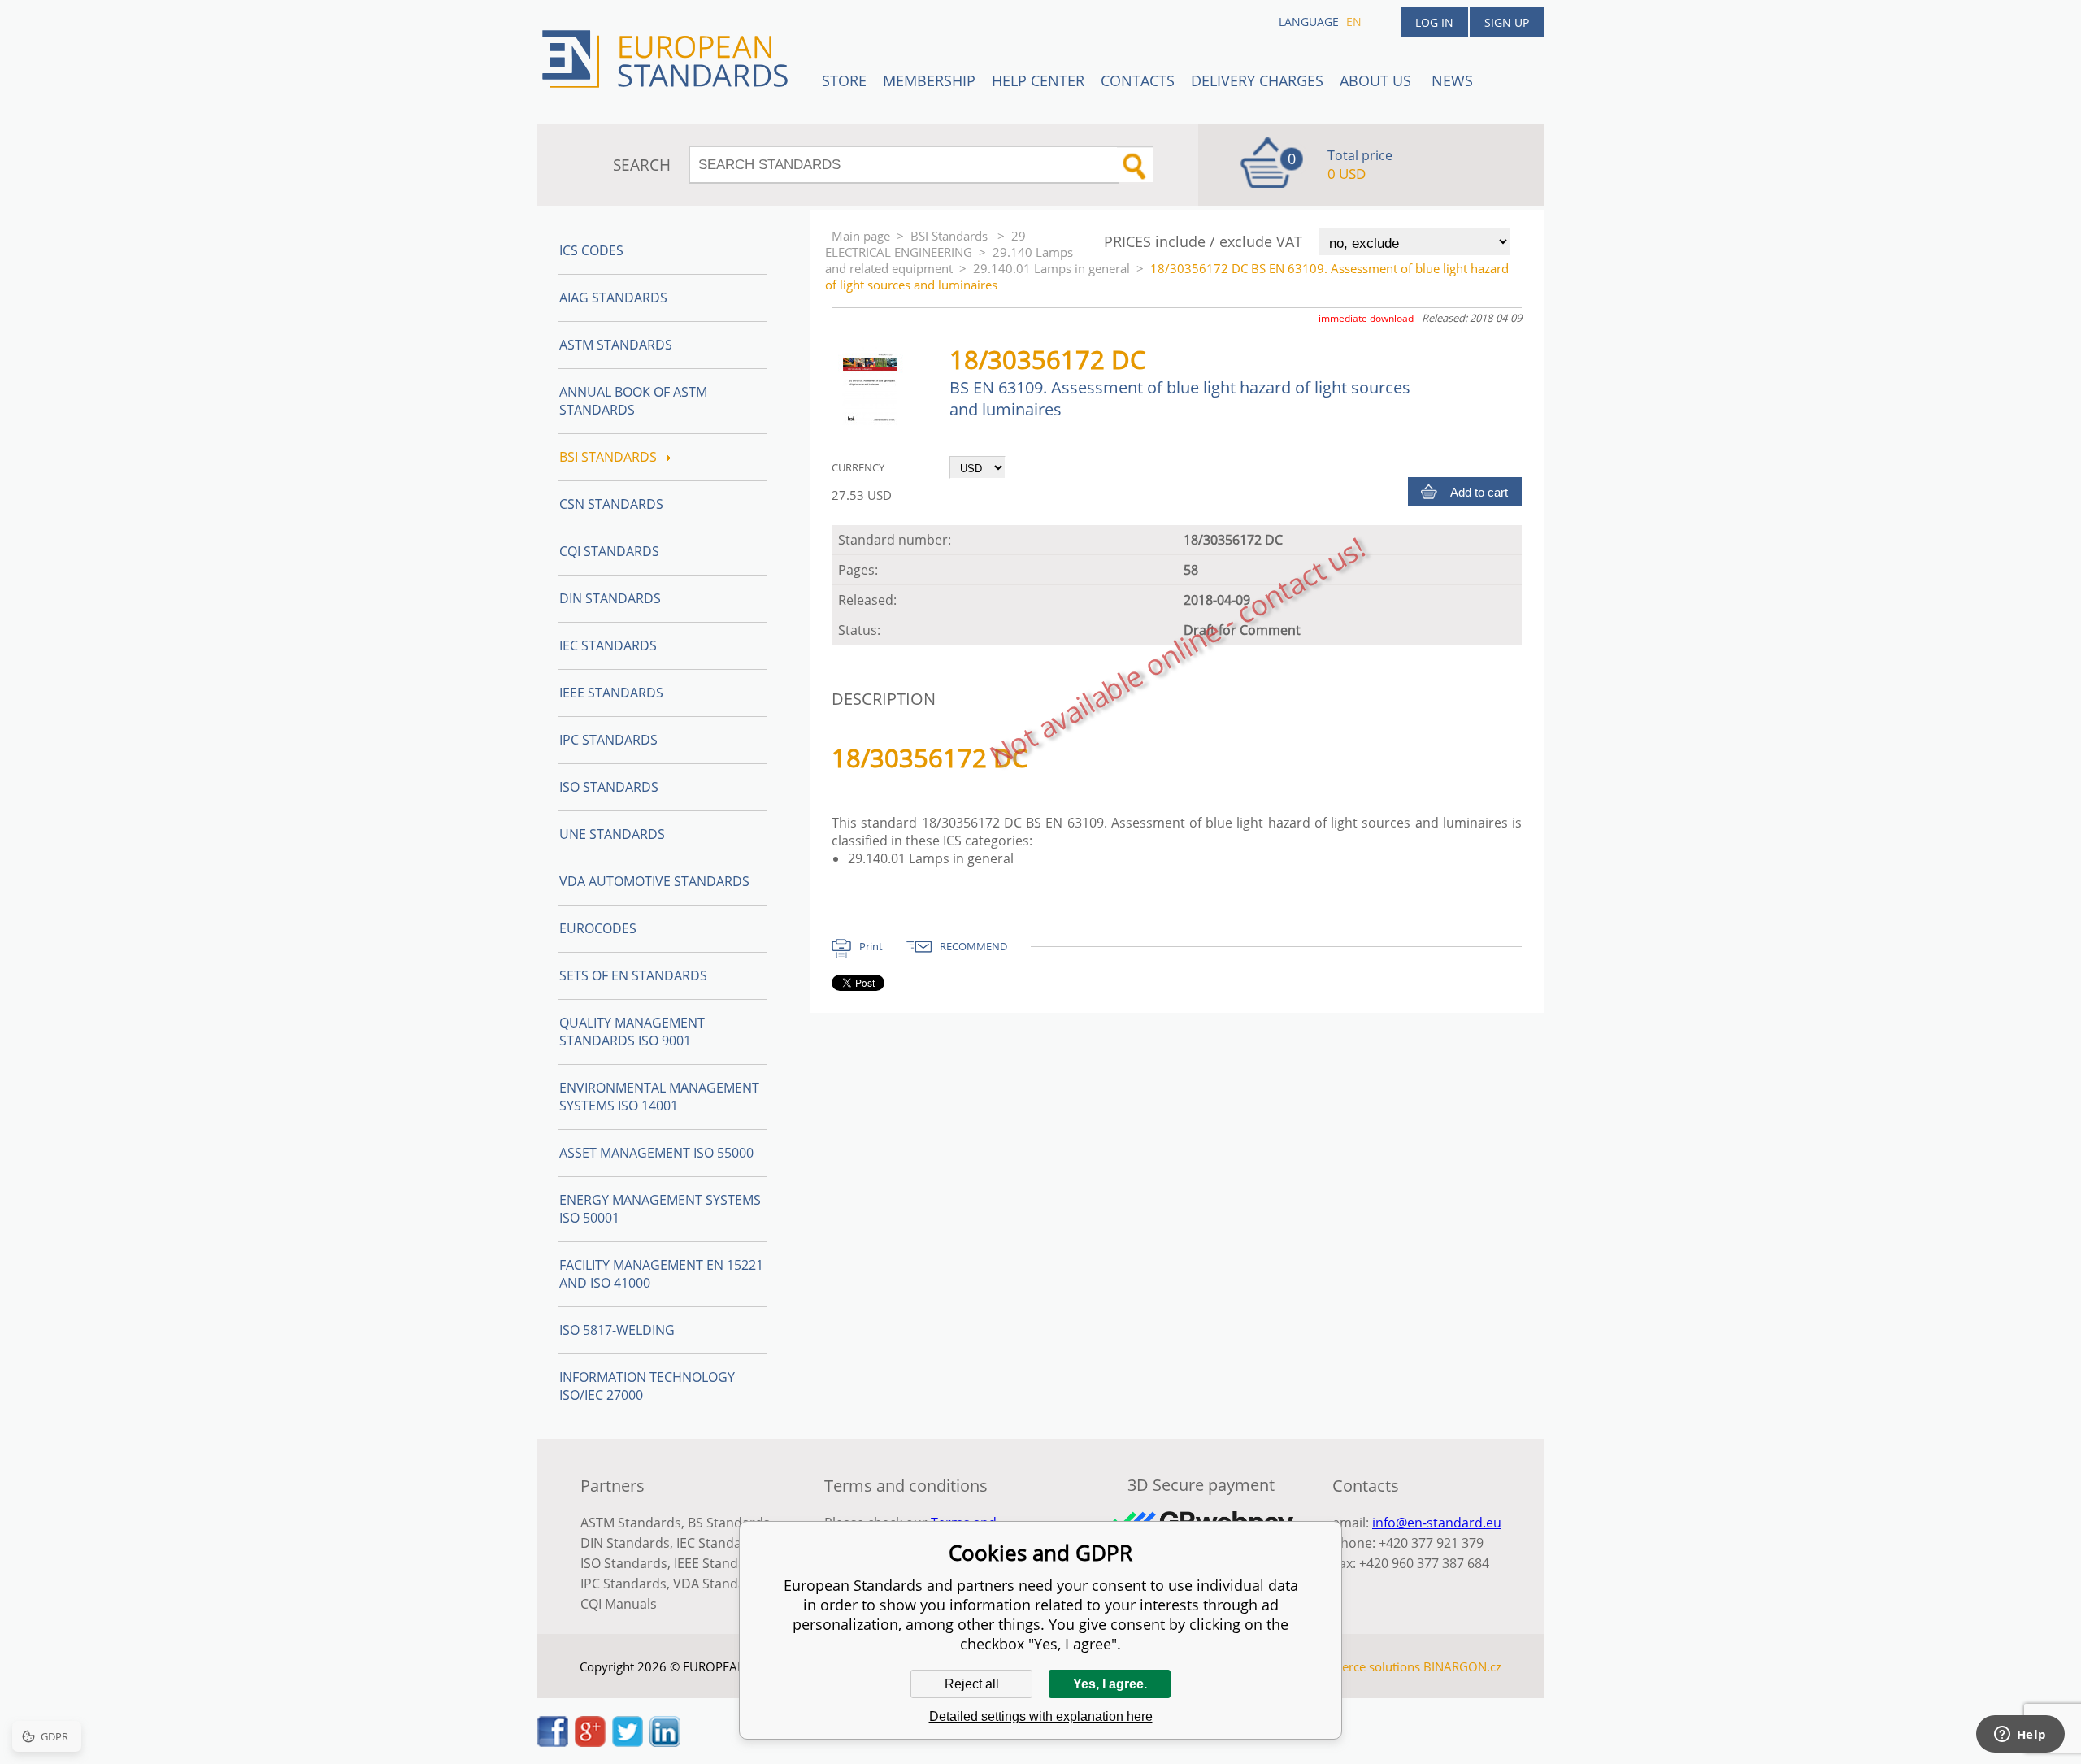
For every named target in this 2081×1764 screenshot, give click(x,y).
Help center (1038, 80)
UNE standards (612, 834)
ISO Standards (609, 787)
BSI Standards (951, 236)
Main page (861, 236)
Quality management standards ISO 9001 (632, 1032)
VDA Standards (719, 1584)
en (1354, 22)
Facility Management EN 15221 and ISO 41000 (661, 1274)
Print (871, 946)
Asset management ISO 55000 (656, 1153)
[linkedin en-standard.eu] (665, 1742)
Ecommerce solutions (1360, 1666)
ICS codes (591, 250)
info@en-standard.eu (1437, 1523)
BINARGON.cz (1462, 1666)
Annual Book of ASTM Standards (633, 401)
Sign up (1507, 22)
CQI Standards (609, 551)
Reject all (972, 1684)
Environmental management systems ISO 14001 (659, 1097)
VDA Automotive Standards (654, 881)
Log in (1434, 22)
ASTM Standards (616, 345)
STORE (844, 80)
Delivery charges (1257, 80)
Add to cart (1479, 492)
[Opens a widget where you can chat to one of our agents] (2020, 1736)
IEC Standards (608, 645)
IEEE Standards (611, 693)
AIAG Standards (613, 298)
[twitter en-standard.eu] (628, 1742)
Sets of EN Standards (633, 975)
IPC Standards (608, 740)
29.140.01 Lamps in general (1051, 268)
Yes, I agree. (1110, 1684)
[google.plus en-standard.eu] (590, 1742)
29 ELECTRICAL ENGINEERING (925, 244)
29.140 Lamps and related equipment (949, 260)
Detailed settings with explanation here (1041, 1716)
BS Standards (729, 1523)
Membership (929, 80)
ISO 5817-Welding (617, 1330)
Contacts (1138, 80)
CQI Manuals (619, 1604)
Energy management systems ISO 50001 (660, 1209)
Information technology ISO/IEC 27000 (647, 1386)
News (1452, 80)
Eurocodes (598, 928)
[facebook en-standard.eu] (553, 1742)
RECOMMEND (973, 946)
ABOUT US (1377, 80)
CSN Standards (611, 504)
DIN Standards (610, 598)
